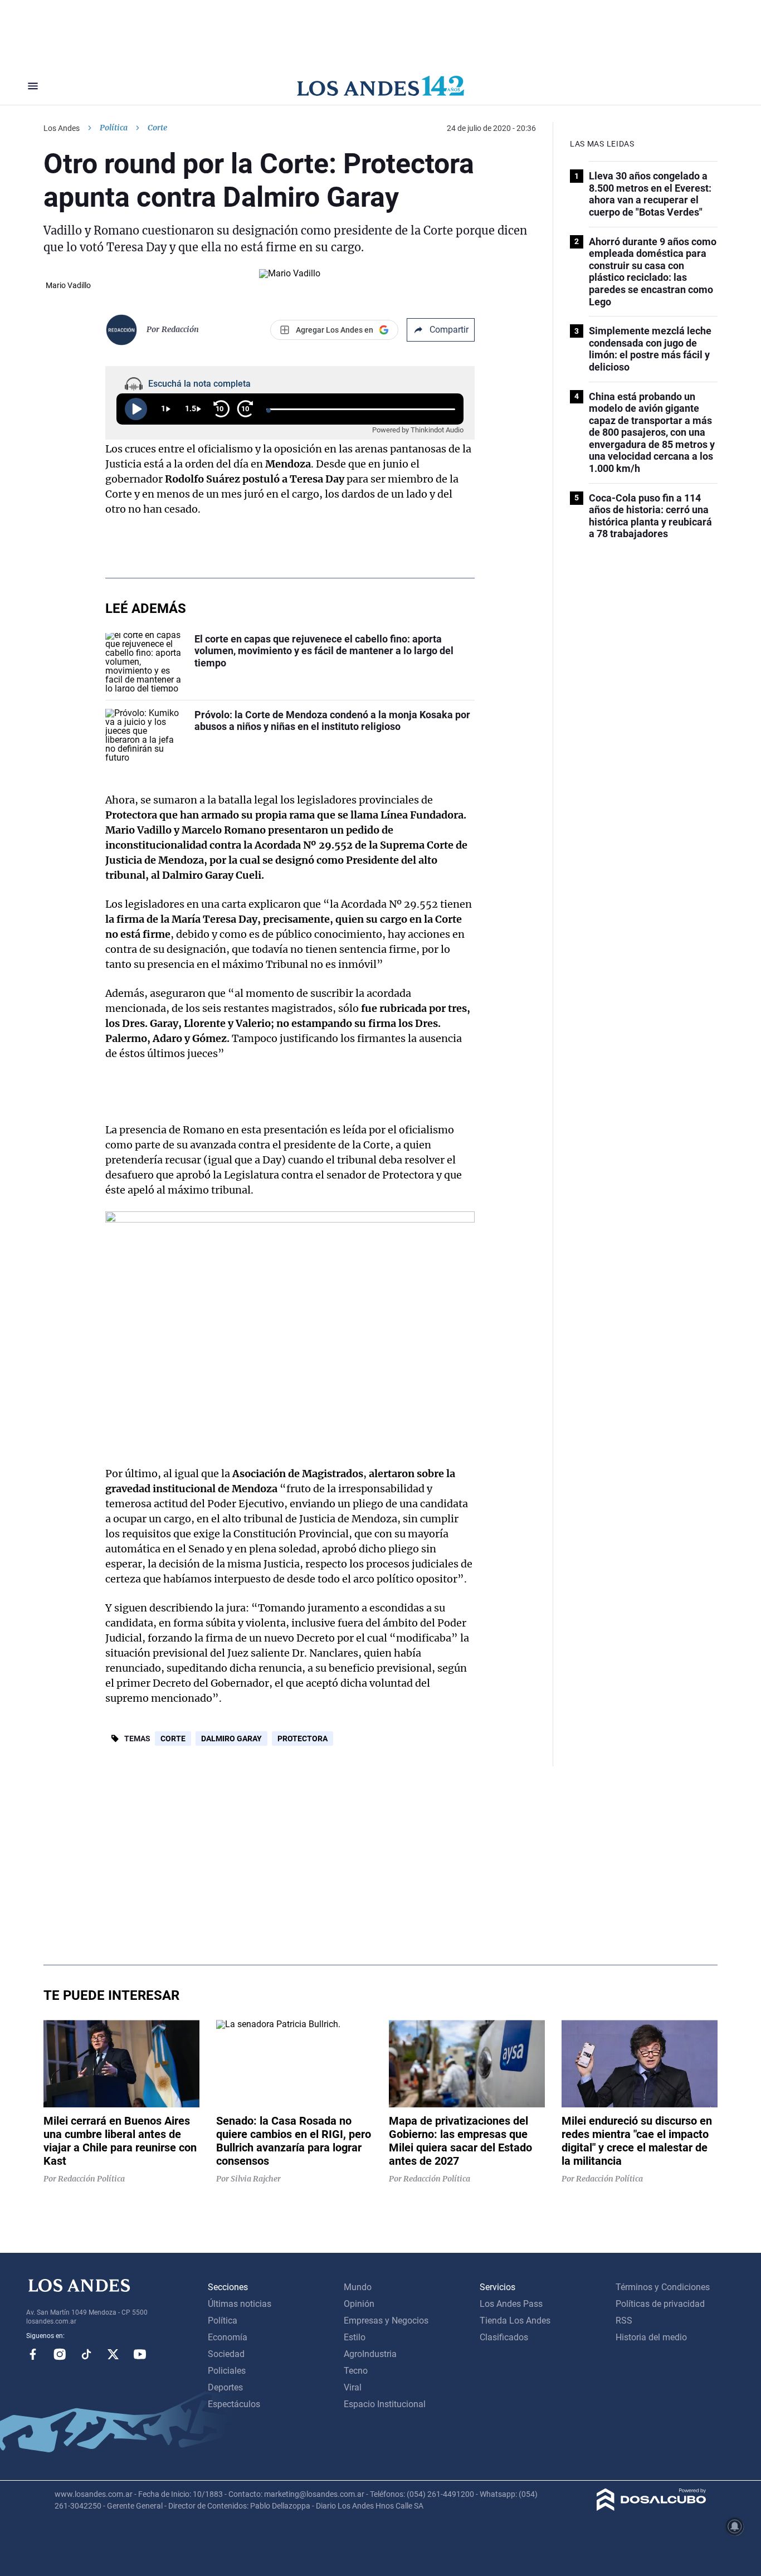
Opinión (359, 2304)
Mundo (358, 2287)
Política (114, 128)
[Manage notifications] (735, 2526)
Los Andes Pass (511, 2304)
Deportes (225, 2387)
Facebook (33, 2354)
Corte (173, 1739)
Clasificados (504, 2337)
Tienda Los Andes (515, 2321)
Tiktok (86, 2354)
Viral (353, 2387)
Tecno (356, 2371)
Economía (228, 2337)
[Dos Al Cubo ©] (652, 2508)
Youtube (140, 2354)
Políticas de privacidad (660, 2304)
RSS (624, 2321)
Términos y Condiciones (663, 2287)
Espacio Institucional (385, 2404)
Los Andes (62, 128)
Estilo (355, 2337)
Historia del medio (651, 2337)
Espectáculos (234, 2404)
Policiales (227, 2371)
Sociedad (226, 2354)
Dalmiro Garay (231, 1739)
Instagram (60, 2354)
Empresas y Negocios (386, 2321)
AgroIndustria (370, 2354)
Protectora (303, 1739)
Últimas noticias (240, 2304)
